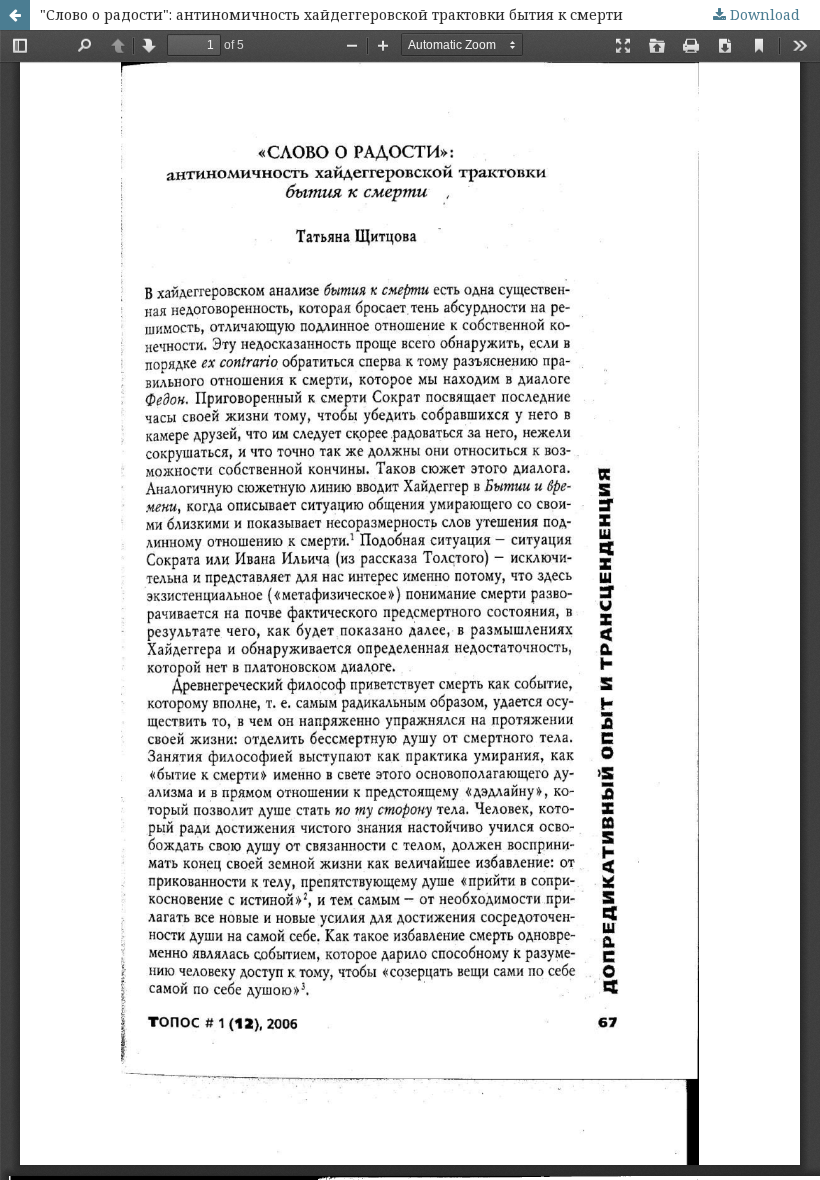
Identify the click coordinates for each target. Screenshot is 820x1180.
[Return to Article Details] (15, 15)
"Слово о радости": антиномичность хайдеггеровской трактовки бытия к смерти (331, 14)
